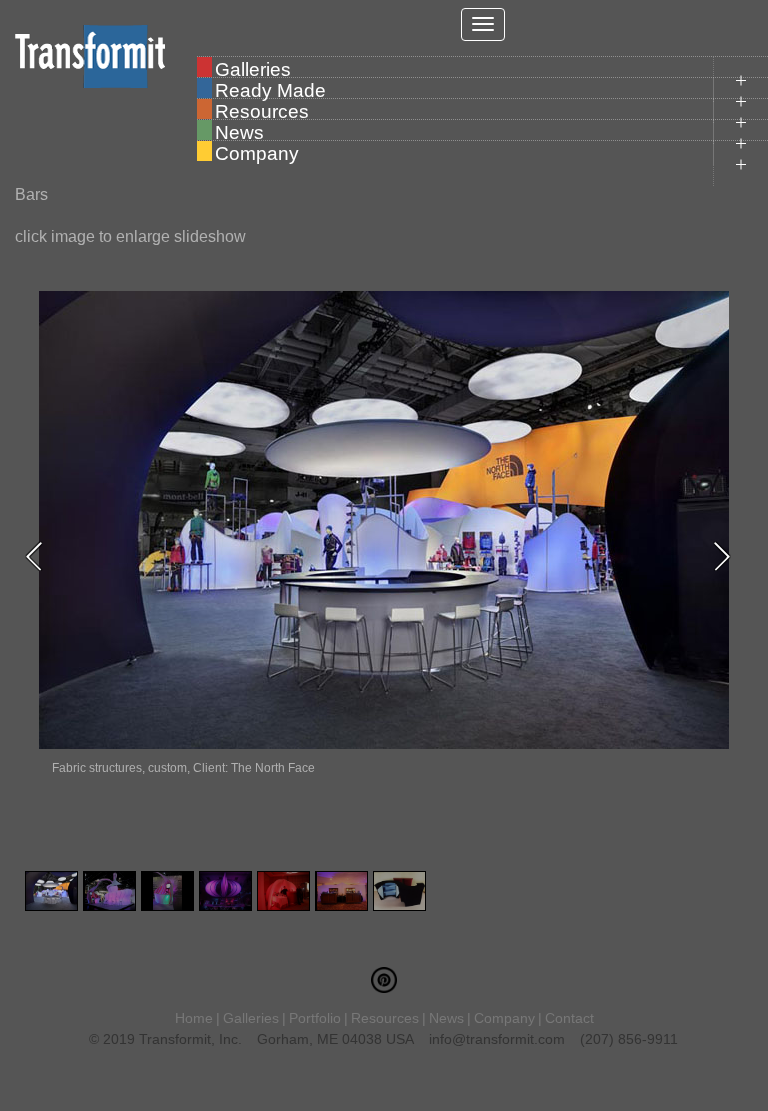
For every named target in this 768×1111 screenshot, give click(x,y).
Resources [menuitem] (262, 110)
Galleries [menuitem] (253, 68)
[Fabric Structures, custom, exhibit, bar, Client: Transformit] (109, 891)
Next (728, 556)
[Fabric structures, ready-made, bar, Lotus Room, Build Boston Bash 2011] (283, 891)
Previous (40, 556)
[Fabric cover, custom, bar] (399, 891)
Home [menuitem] (194, 1018)
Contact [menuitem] (569, 1018)
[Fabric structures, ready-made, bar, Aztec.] (225, 891)
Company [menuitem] (257, 152)
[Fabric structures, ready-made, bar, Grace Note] (341, 891)
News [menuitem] (239, 131)
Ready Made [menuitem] (270, 89)
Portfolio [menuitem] (315, 1018)
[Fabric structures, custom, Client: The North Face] (51, 891)
